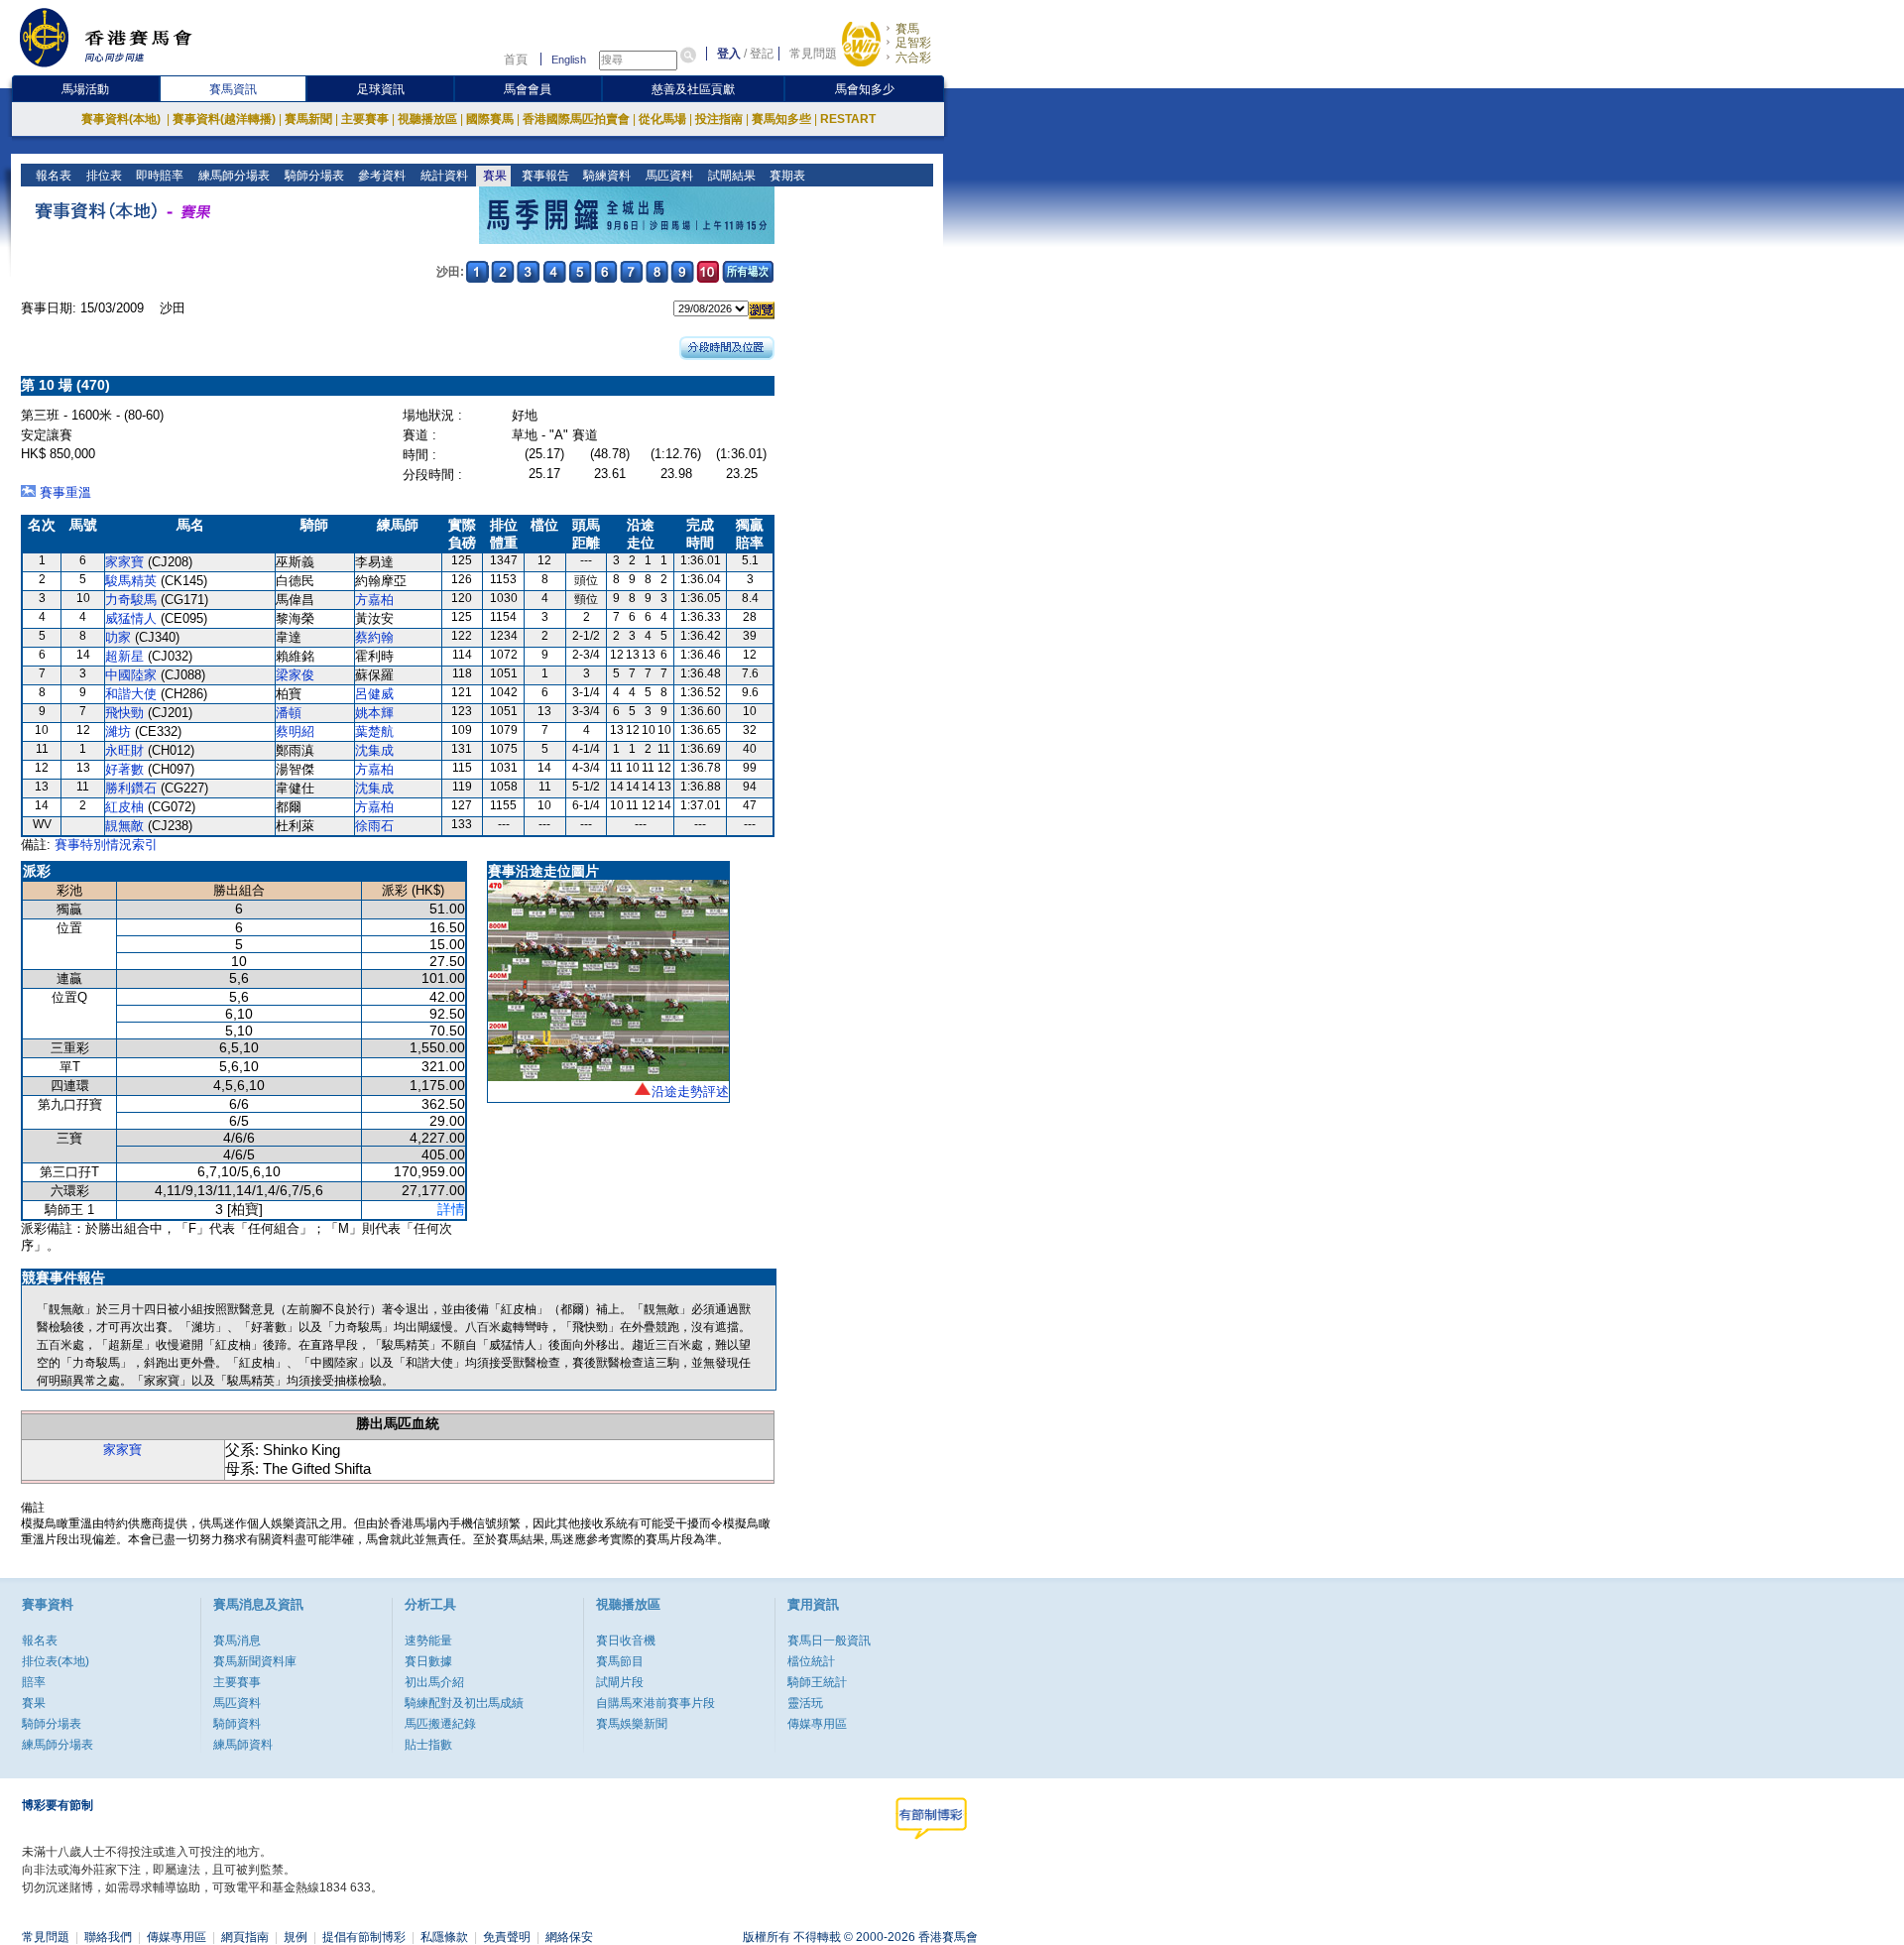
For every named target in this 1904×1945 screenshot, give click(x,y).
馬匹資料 (668, 176)
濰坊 (118, 731)
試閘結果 (730, 176)
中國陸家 (131, 675)
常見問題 (813, 54)
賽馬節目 (620, 1661)
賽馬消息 (237, 1641)
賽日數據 (428, 1661)
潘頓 (289, 713)
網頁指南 (245, 1937)
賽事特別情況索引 (106, 845)
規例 (296, 1937)
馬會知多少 (865, 89)
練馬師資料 (243, 1745)
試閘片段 (620, 1682)
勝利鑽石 (131, 788)
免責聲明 (507, 1937)
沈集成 (374, 750)
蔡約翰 (374, 637)
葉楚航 (374, 731)
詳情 (451, 1209)
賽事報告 (544, 176)
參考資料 (380, 176)
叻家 (118, 637)
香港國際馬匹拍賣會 (576, 119)
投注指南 (719, 119)
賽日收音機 (626, 1641)
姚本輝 (374, 713)
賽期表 (786, 176)
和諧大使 (131, 694)
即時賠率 (158, 176)
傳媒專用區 (817, 1724)
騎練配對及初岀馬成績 (464, 1703)
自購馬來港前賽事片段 (655, 1703)
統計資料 (443, 176)
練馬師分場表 (233, 176)
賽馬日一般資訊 (829, 1641)
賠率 (34, 1682)
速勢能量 (428, 1641)
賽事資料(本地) (122, 119)
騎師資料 (237, 1724)
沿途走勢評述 (690, 1092)
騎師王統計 (817, 1682)
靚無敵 (124, 826)
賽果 (493, 176)
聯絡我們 (108, 1937)
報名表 (52, 176)
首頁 (516, 60)
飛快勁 (124, 713)
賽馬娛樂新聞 (632, 1724)
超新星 (124, 656)
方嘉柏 (374, 600)
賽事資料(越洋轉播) (224, 119)
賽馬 (907, 29)
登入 (729, 54)
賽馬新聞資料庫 (255, 1661)
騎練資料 (605, 176)
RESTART (848, 119)
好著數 (124, 769)
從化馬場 (662, 119)
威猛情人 (131, 618)
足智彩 (913, 43)
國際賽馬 (490, 119)
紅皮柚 (124, 807)
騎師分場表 (313, 176)
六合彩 (913, 58)
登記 (762, 54)
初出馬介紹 (434, 1682)
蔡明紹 (295, 731)
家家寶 (124, 562)
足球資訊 (381, 89)
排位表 (103, 176)
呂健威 (374, 694)
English (569, 60)
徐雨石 (374, 826)
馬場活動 (85, 89)
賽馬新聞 (308, 119)
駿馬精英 (131, 581)
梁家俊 (295, 675)
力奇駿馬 (131, 600)
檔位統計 (811, 1661)
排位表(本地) (56, 1661)
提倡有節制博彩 (364, 1937)
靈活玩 (805, 1703)
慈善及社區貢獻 (693, 89)
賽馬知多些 (781, 119)
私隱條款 (444, 1937)
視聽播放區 (427, 119)
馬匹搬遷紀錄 (440, 1724)
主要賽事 (365, 119)
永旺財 (124, 750)
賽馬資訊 (233, 89)
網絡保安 (569, 1937)
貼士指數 (428, 1745)
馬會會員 (528, 89)
